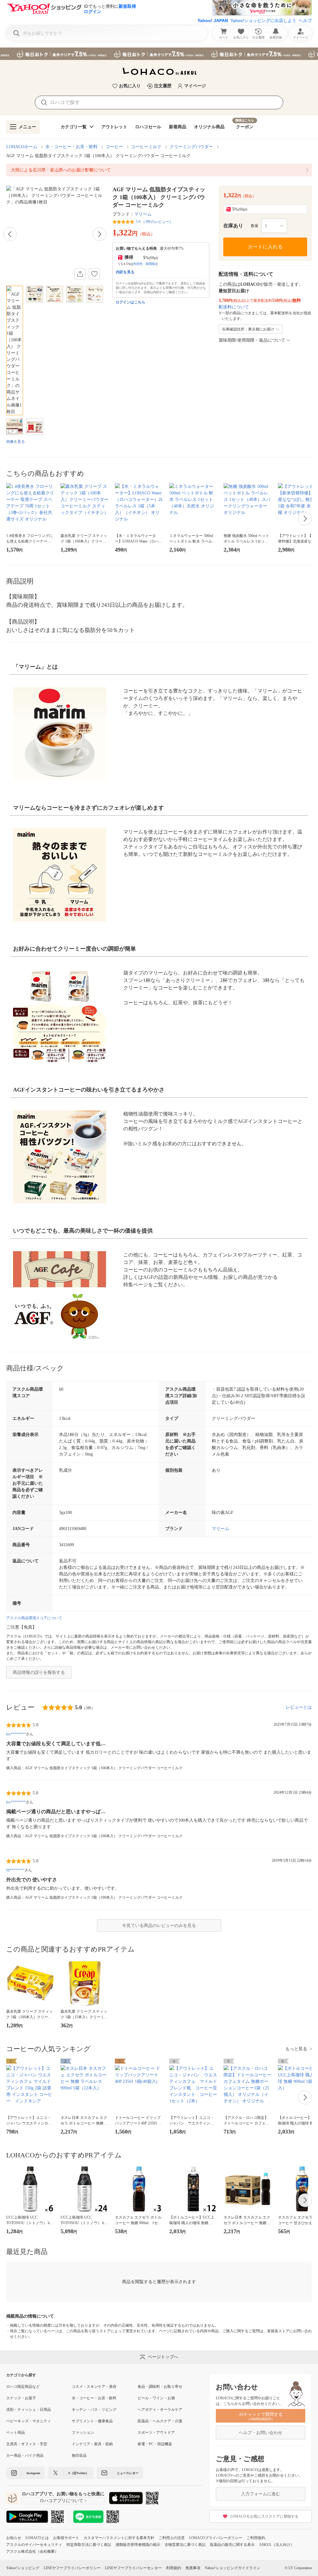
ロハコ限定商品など (23, 2387)
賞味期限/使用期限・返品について (252, 340)
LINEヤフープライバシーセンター (133, 2568)
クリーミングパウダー (191, 147)
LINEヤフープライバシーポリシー (72, 2568)
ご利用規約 (256, 2538)
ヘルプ (305, 20)
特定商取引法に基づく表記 (89, 2545)
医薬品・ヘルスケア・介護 (160, 2421)
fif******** (15, 1870)
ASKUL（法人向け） (277, 2545)
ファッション (83, 2433)
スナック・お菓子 (21, 2398)
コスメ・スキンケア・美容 (94, 2387)
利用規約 (174, 2568)
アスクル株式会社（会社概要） (32, 2551)
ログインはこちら (130, 302)
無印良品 (79, 2456)
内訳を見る (125, 272)
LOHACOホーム (22, 147)
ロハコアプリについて (61, 2501)
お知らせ (14, 2538)
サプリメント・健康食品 (92, 2421)
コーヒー (114, 147)
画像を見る (16, 442)
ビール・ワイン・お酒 (156, 2398)
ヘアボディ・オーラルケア (160, 2410)
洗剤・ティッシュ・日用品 (29, 2410)
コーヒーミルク (146, 147)
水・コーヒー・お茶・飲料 (71, 147)
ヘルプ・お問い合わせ (261, 2433)
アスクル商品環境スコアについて (34, 1618)
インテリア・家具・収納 (92, 2444)
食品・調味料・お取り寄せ (160, 2387)
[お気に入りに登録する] (94, 274)
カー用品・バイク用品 (25, 2456)
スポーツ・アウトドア (156, 2433)
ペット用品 (16, 2433)
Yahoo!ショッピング (23, 2568)
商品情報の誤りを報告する (39, 1672)
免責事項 (193, 2568)
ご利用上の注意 (172, 2538)
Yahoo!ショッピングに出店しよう (263, 20)
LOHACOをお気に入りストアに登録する (264, 2516)
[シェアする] (80, 274)
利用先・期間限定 (146, 264)
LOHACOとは (37, 2538)
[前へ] (10, 234)
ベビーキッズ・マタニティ (29, 2421)
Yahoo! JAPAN (213, 20)
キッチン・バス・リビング (94, 2410)
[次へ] (99, 234)
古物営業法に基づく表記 (185, 2545)
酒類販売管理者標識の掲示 (138, 2545)
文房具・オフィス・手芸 (27, 2444)
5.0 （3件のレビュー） (154, 222)
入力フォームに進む (261, 2494)
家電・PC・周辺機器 (155, 2444)
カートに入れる (265, 247)
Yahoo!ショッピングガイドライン (232, 2568)
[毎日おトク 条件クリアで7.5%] (159, 54)
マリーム (143, 214)
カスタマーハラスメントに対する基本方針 (119, 2538)
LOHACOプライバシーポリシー (216, 2538)
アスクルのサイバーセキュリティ (34, 2545)
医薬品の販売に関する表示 (232, 2545)
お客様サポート (66, 2538)
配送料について (234, 307)
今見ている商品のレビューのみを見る (159, 1926)
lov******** (16, 1734)
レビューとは (299, 1707)
